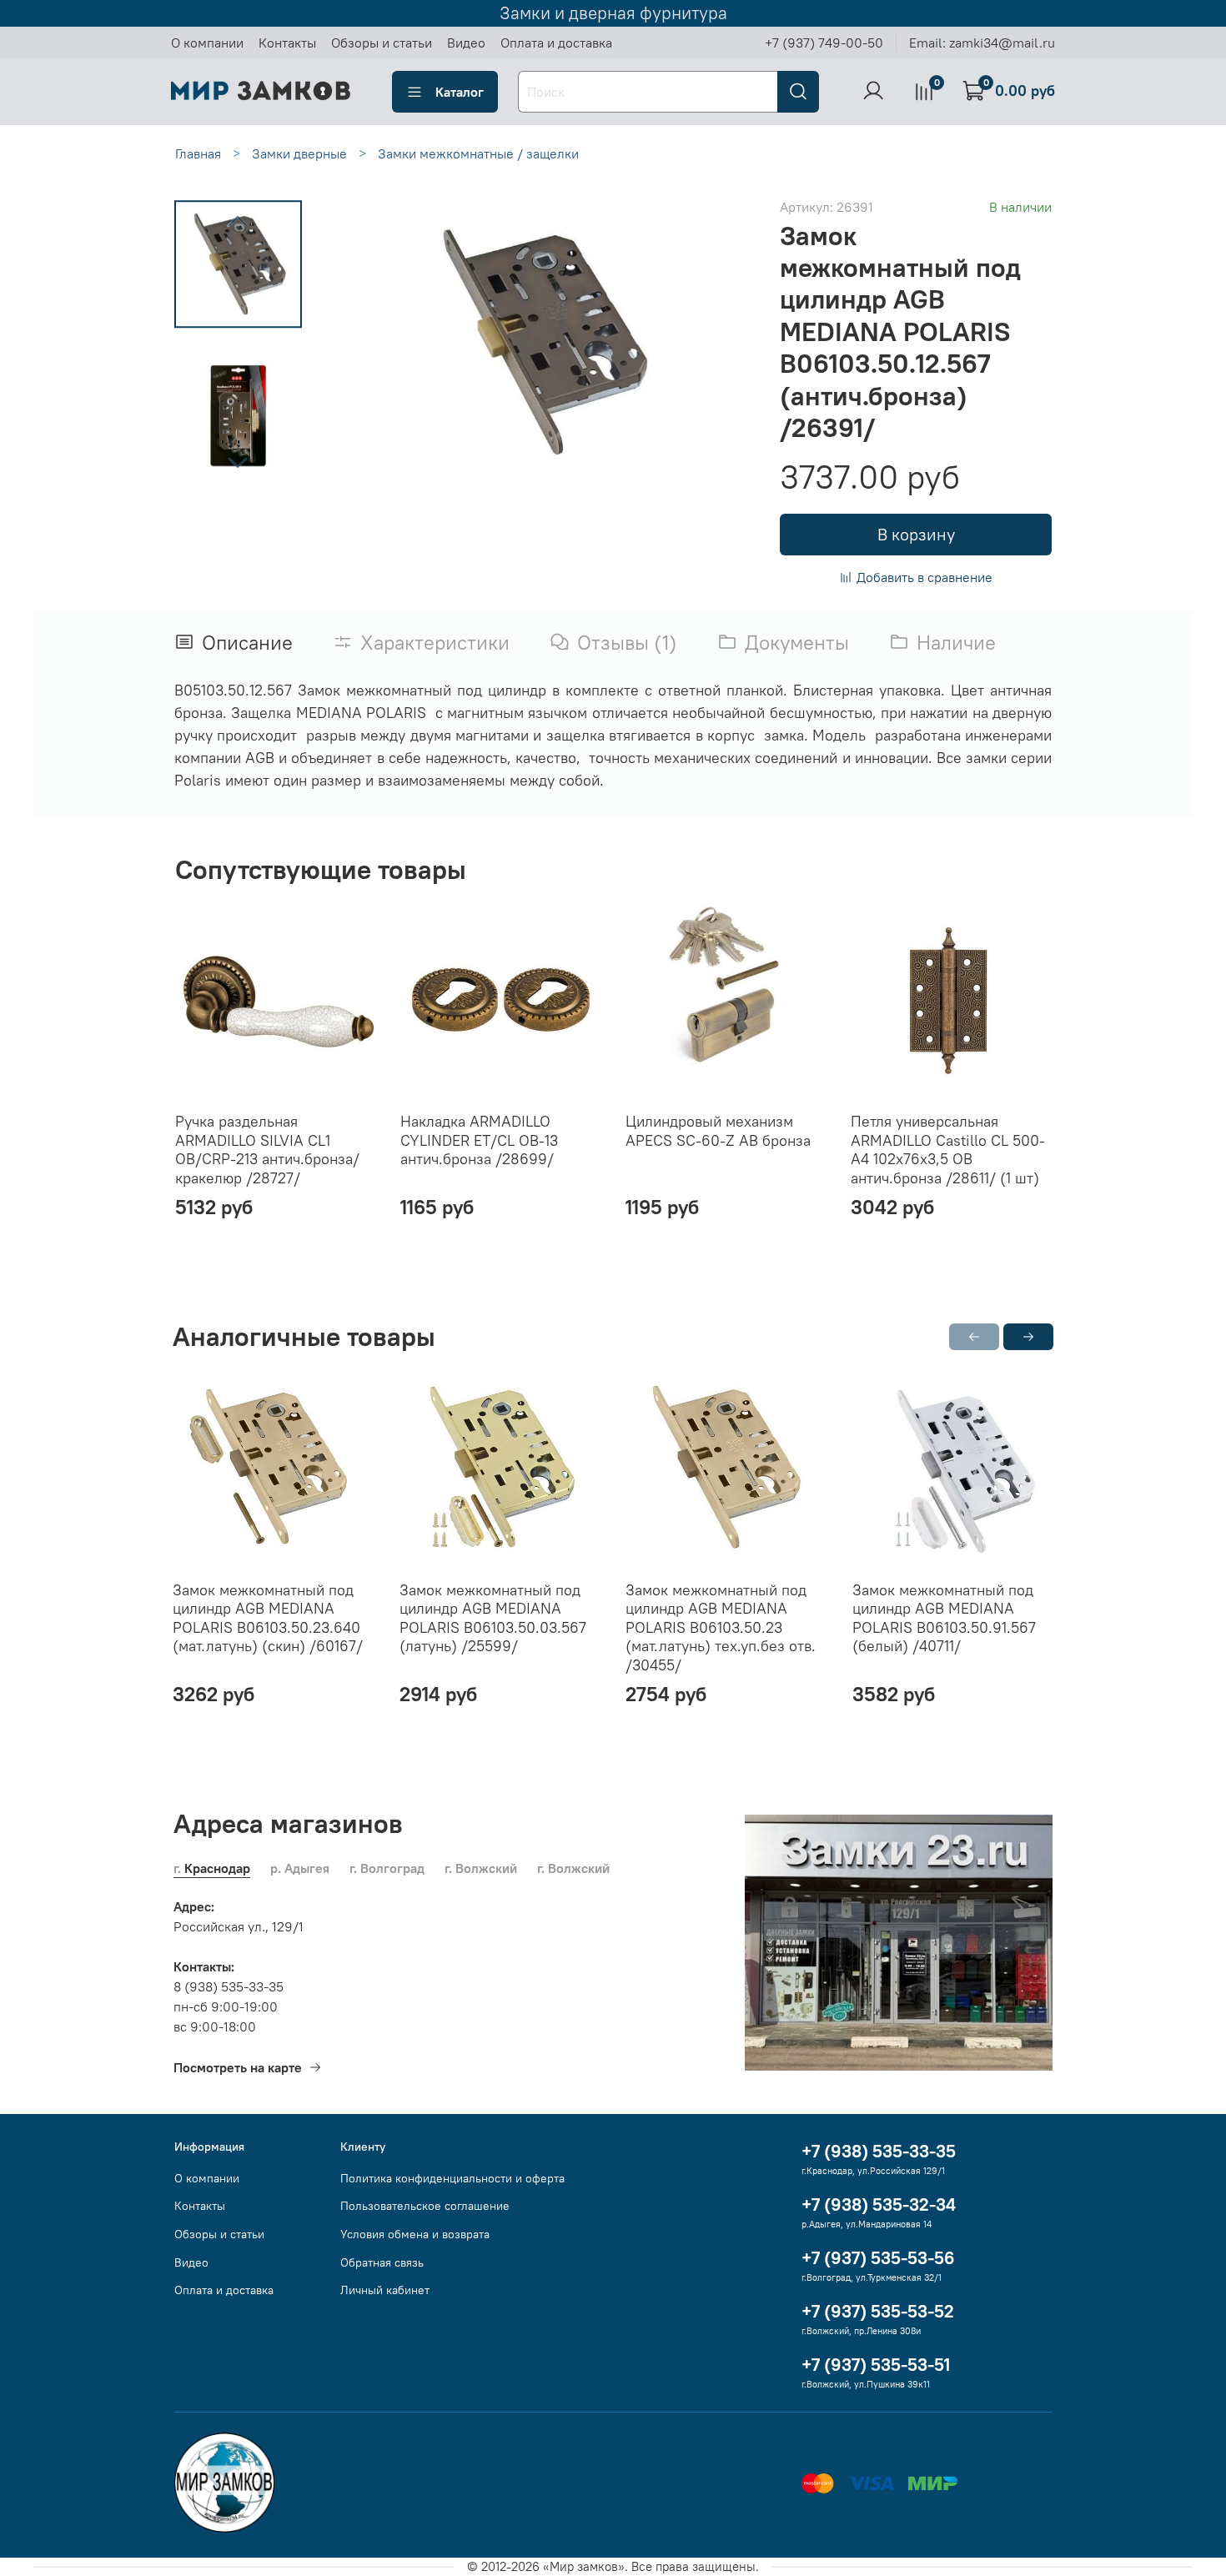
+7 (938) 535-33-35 (879, 2151)
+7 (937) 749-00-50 (824, 43)
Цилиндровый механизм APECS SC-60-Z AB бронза (718, 1131)
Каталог (460, 92)
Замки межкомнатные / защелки (478, 153)
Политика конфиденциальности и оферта (452, 2178)
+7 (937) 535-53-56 (878, 2258)
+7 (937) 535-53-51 (876, 2365)
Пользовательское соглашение (425, 2206)
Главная (198, 153)
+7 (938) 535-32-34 (879, 2204)
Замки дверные (299, 153)
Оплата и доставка (556, 43)
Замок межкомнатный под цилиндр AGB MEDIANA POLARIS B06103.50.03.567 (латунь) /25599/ (493, 1617)
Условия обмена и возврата (415, 2234)
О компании (207, 43)
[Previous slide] (238, 222)
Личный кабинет (385, 2290)
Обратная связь (382, 2262)
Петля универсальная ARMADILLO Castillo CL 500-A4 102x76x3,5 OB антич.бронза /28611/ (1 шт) (948, 1150)
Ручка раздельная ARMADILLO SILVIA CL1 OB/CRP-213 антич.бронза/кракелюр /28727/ (267, 1150)
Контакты (287, 43)
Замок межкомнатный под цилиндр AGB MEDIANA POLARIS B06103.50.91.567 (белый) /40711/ (944, 1617)
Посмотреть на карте (238, 2067)
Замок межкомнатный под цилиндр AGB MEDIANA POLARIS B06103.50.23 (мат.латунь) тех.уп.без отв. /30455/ (721, 1627)
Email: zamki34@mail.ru (982, 43)
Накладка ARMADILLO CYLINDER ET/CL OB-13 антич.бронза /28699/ (479, 1140)
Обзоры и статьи (382, 43)
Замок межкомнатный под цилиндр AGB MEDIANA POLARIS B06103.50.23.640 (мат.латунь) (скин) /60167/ (268, 1617)
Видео (466, 43)
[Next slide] (238, 462)
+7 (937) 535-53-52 (878, 2311)
